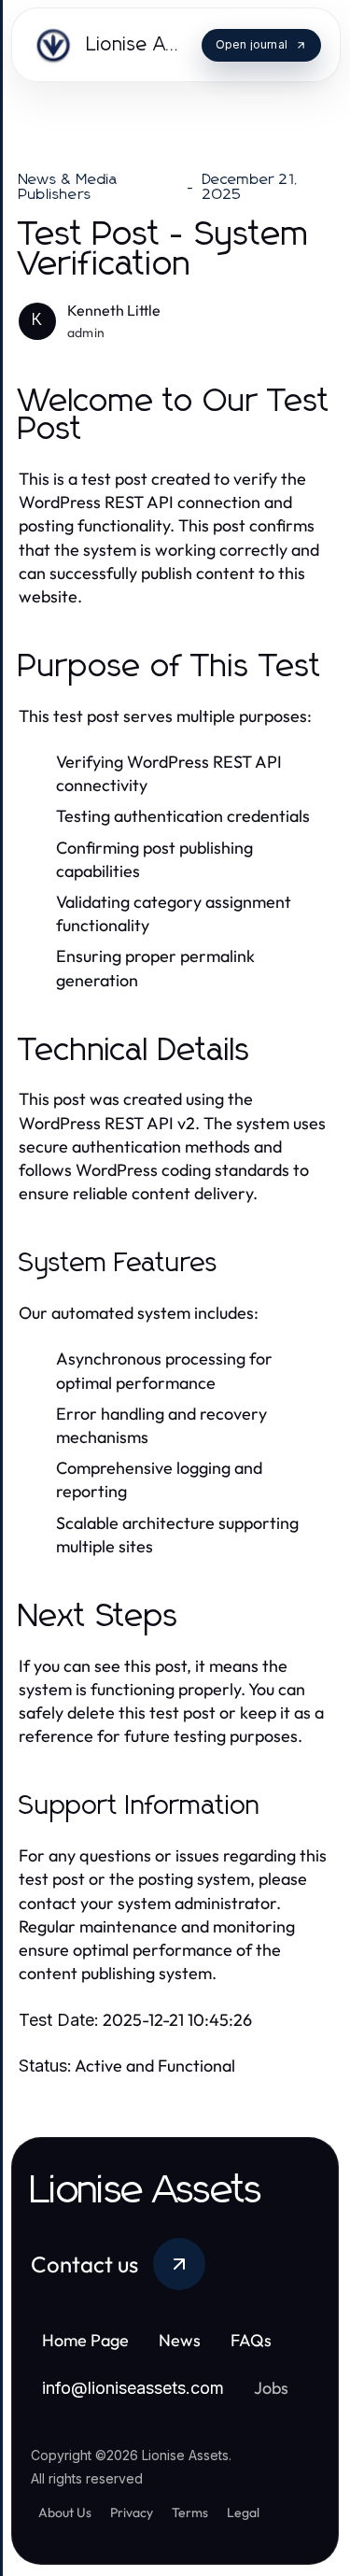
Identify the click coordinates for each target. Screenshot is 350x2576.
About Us (65, 2512)
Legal (243, 2512)
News (180, 2340)
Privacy (132, 2512)
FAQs (251, 2340)
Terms (190, 2512)
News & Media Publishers (68, 187)
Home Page (85, 2340)
